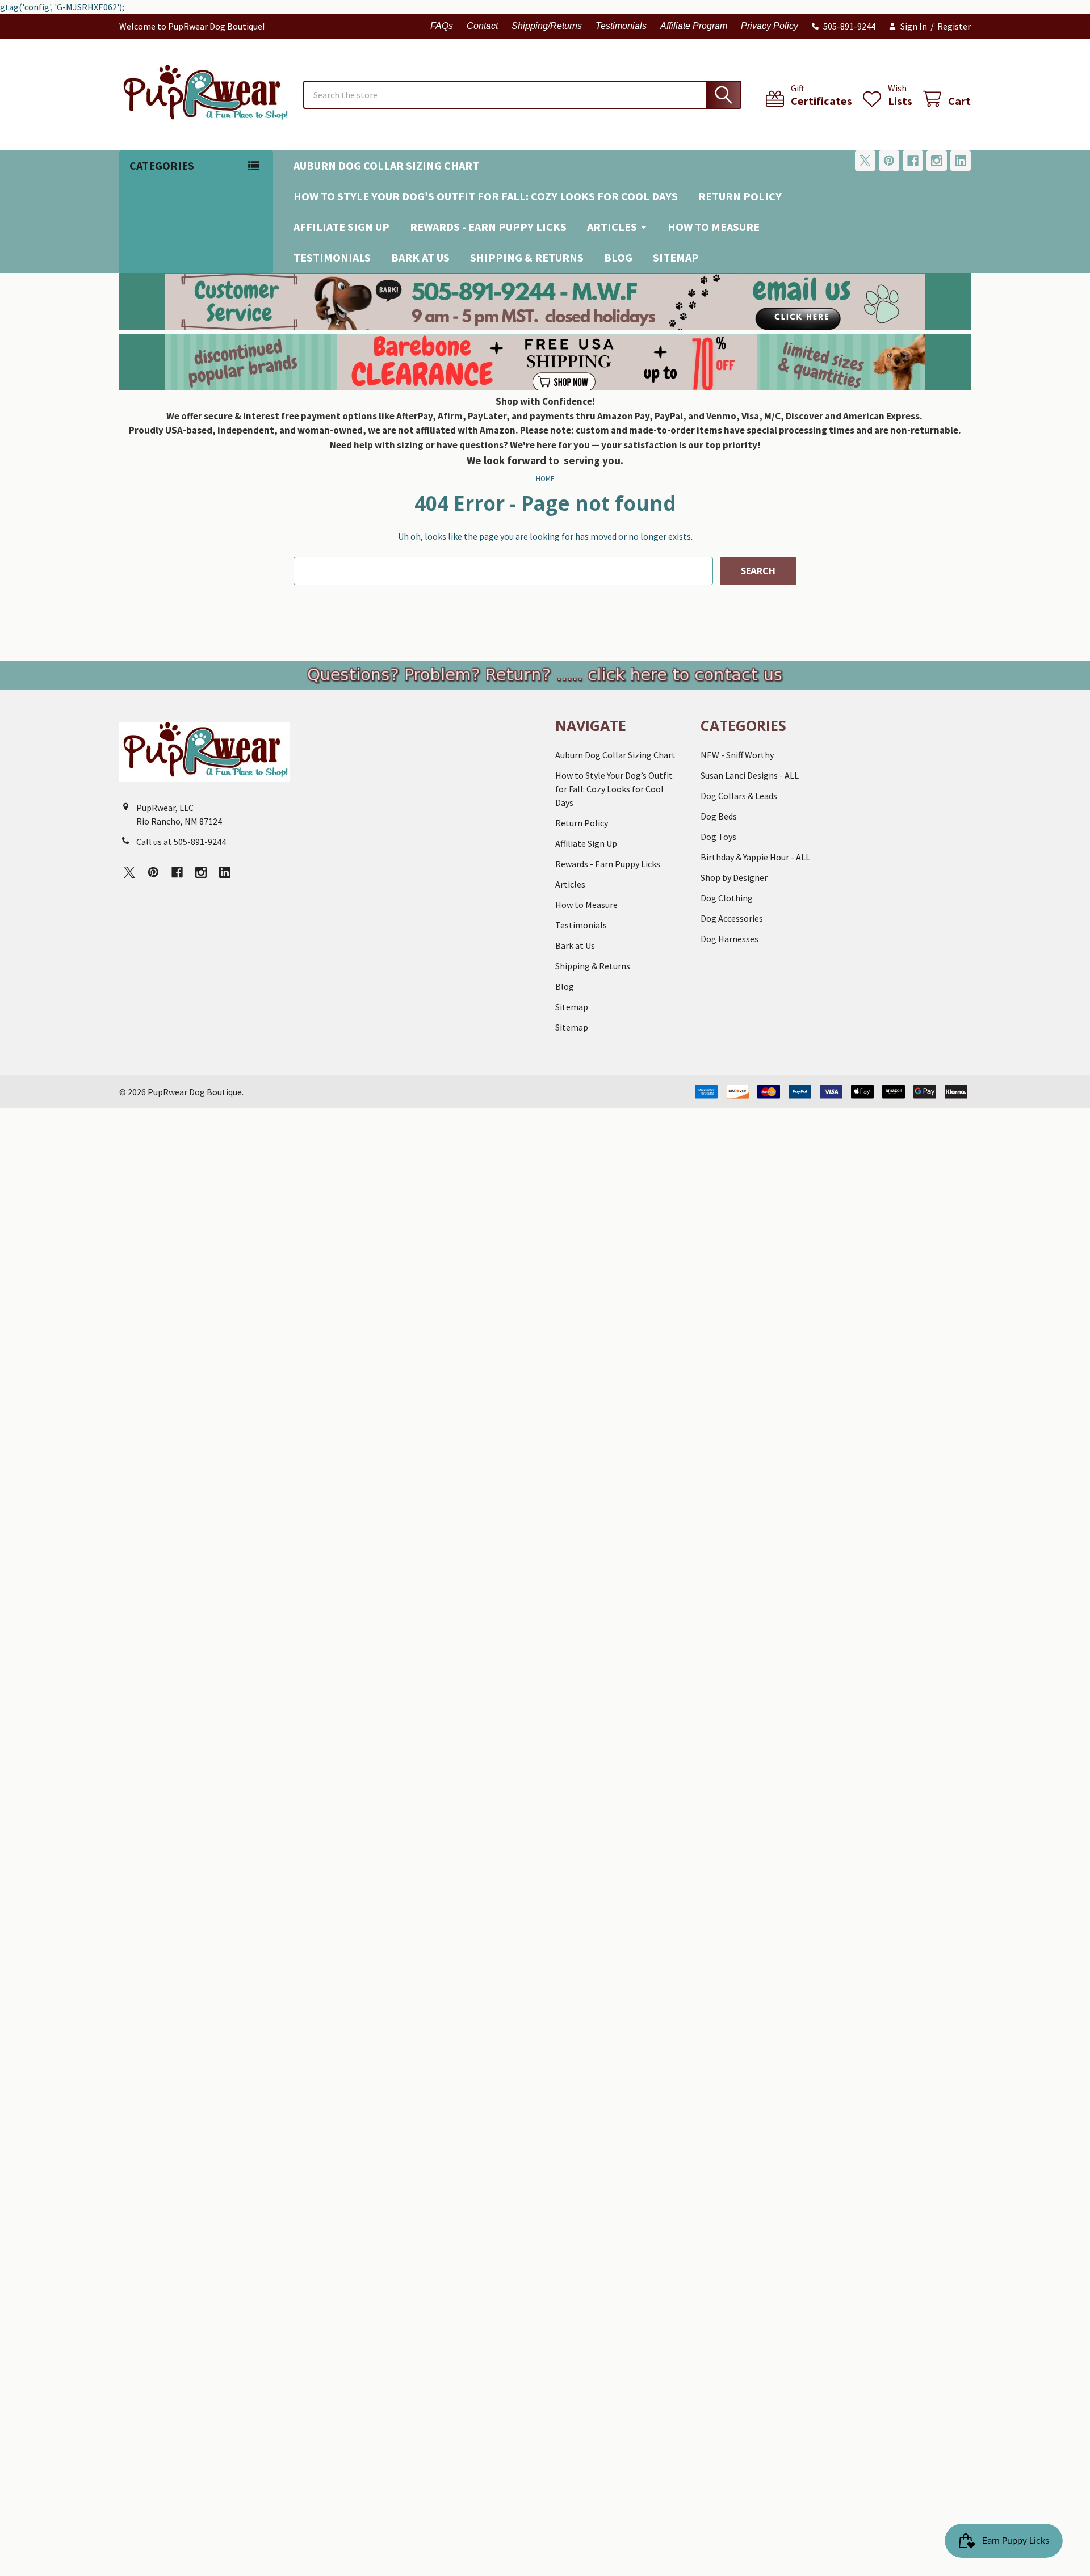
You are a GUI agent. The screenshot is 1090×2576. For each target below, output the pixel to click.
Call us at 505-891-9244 (181, 842)
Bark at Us (420, 257)
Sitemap (676, 257)
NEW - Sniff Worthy (737, 755)
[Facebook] (913, 161)
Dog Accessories (732, 918)
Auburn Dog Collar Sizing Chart (386, 165)
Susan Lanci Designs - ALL (750, 775)
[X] (865, 161)
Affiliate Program (694, 26)
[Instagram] (937, 161)
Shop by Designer (734, 877)
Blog (618, 257)
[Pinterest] (889, 161)
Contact (482, 26)
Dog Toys (718, 837)
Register (954, 26)
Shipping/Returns (547, 26)
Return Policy (740, 196)
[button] (545, 301)
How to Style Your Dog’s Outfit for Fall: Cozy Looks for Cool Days (486, 196)
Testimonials (621, 26)
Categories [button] (162, 165)
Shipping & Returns (527, 257)
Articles (612, 227)
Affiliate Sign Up (341, 227)
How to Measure (714, 227)
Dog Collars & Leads (739, 796)
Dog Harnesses (730, 939)
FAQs (442, 26)
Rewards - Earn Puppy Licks (488, 227)
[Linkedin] (961, 161)
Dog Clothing (727, 898)
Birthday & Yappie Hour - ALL (755, 857)
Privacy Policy (770, 26)
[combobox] (522, 95)
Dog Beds (719, 816)
